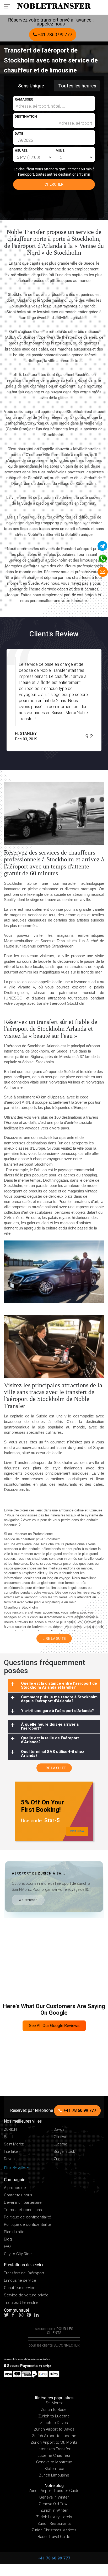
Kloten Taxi (54, 2469)
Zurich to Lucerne (54, 2416)
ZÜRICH (10, 2130)
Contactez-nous (18, 2195)
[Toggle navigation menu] (9, 6)
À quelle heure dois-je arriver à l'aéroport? (50, 1726)
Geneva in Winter (54, 2497)
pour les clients (54, 2345)
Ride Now (77, 1831)
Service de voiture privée (26, 2295)
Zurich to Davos (54, 2423)
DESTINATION (26, 116)
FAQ (7, 2247)
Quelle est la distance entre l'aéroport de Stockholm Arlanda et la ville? (59, 1685)
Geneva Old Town (54, 2504)
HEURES (21, 151)
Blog (8, 2239)
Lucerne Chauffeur (54, 2455)
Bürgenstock (64, 2152)
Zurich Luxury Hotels (54, 2517)
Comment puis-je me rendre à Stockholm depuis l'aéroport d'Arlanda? (59, 1699)
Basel (9, 2137)
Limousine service (20, 2281)
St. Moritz (54, 2403)
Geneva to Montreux (54, 2462)
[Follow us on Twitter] (7, 2315)
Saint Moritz (14, 2144)
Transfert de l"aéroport (24, 2273)
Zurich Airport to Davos (54, 2429)
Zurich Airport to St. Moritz (54, 2442)
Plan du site (14, 2232)
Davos (59, 2130)
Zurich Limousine (54, 2475)
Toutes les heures (77, 86)
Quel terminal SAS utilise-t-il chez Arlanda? (53, 1754)
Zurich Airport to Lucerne (54, 2436)
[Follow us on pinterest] (30, 2315)
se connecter (54, 2331)
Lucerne (60, 2144)
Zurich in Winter (54, 2510)
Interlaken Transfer (54, 2449)
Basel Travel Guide (54, 2537)
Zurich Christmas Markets (54, 2530)
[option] (54, 700)
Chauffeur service (20, 2288)
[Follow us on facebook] (15, 2315)
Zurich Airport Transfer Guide (54, 2491)
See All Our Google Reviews (54, 2026)
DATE (19, 133)
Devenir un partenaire (23, 2203)
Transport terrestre (21, 2303)
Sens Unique (31, 86)
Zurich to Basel (54, 2410)
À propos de (15, 2188)
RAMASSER (24, 99)
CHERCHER (54, 184)
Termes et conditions (23, 2210)
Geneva (60, 2137)
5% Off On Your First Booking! (42, 1806)
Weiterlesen (28, 1900)
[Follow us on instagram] (23, 2315)
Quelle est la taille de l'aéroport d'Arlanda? (50, 1740)
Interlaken (12, 2152)
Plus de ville (15, 2168)
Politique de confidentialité (28, 2217)
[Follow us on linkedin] (38, 2315)
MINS (60, 151)
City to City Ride (18, 2254)
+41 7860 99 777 (55, 35)
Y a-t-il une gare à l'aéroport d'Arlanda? (57, 1711)
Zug (57, 2159)
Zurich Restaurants (54, 2523)
